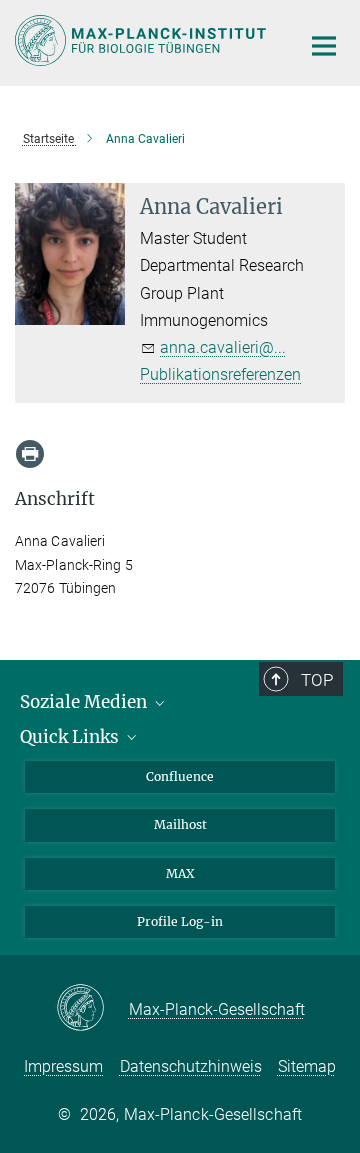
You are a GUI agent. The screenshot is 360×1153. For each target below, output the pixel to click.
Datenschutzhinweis (191, 1066)
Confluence (180, 776)
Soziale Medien (85, 702)
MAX (180, 873)
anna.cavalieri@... (223, 347)
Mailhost (180, 824)
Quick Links (71, 737)
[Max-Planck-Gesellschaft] (92, 1009)
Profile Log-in (180, 921)
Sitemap (307, 1066)
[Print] (30, 454)
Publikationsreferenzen (220, 374)
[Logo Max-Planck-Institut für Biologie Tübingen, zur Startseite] (142, 40)
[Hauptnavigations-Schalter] (324, 46)
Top (317, 680)
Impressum (63, 1066)
